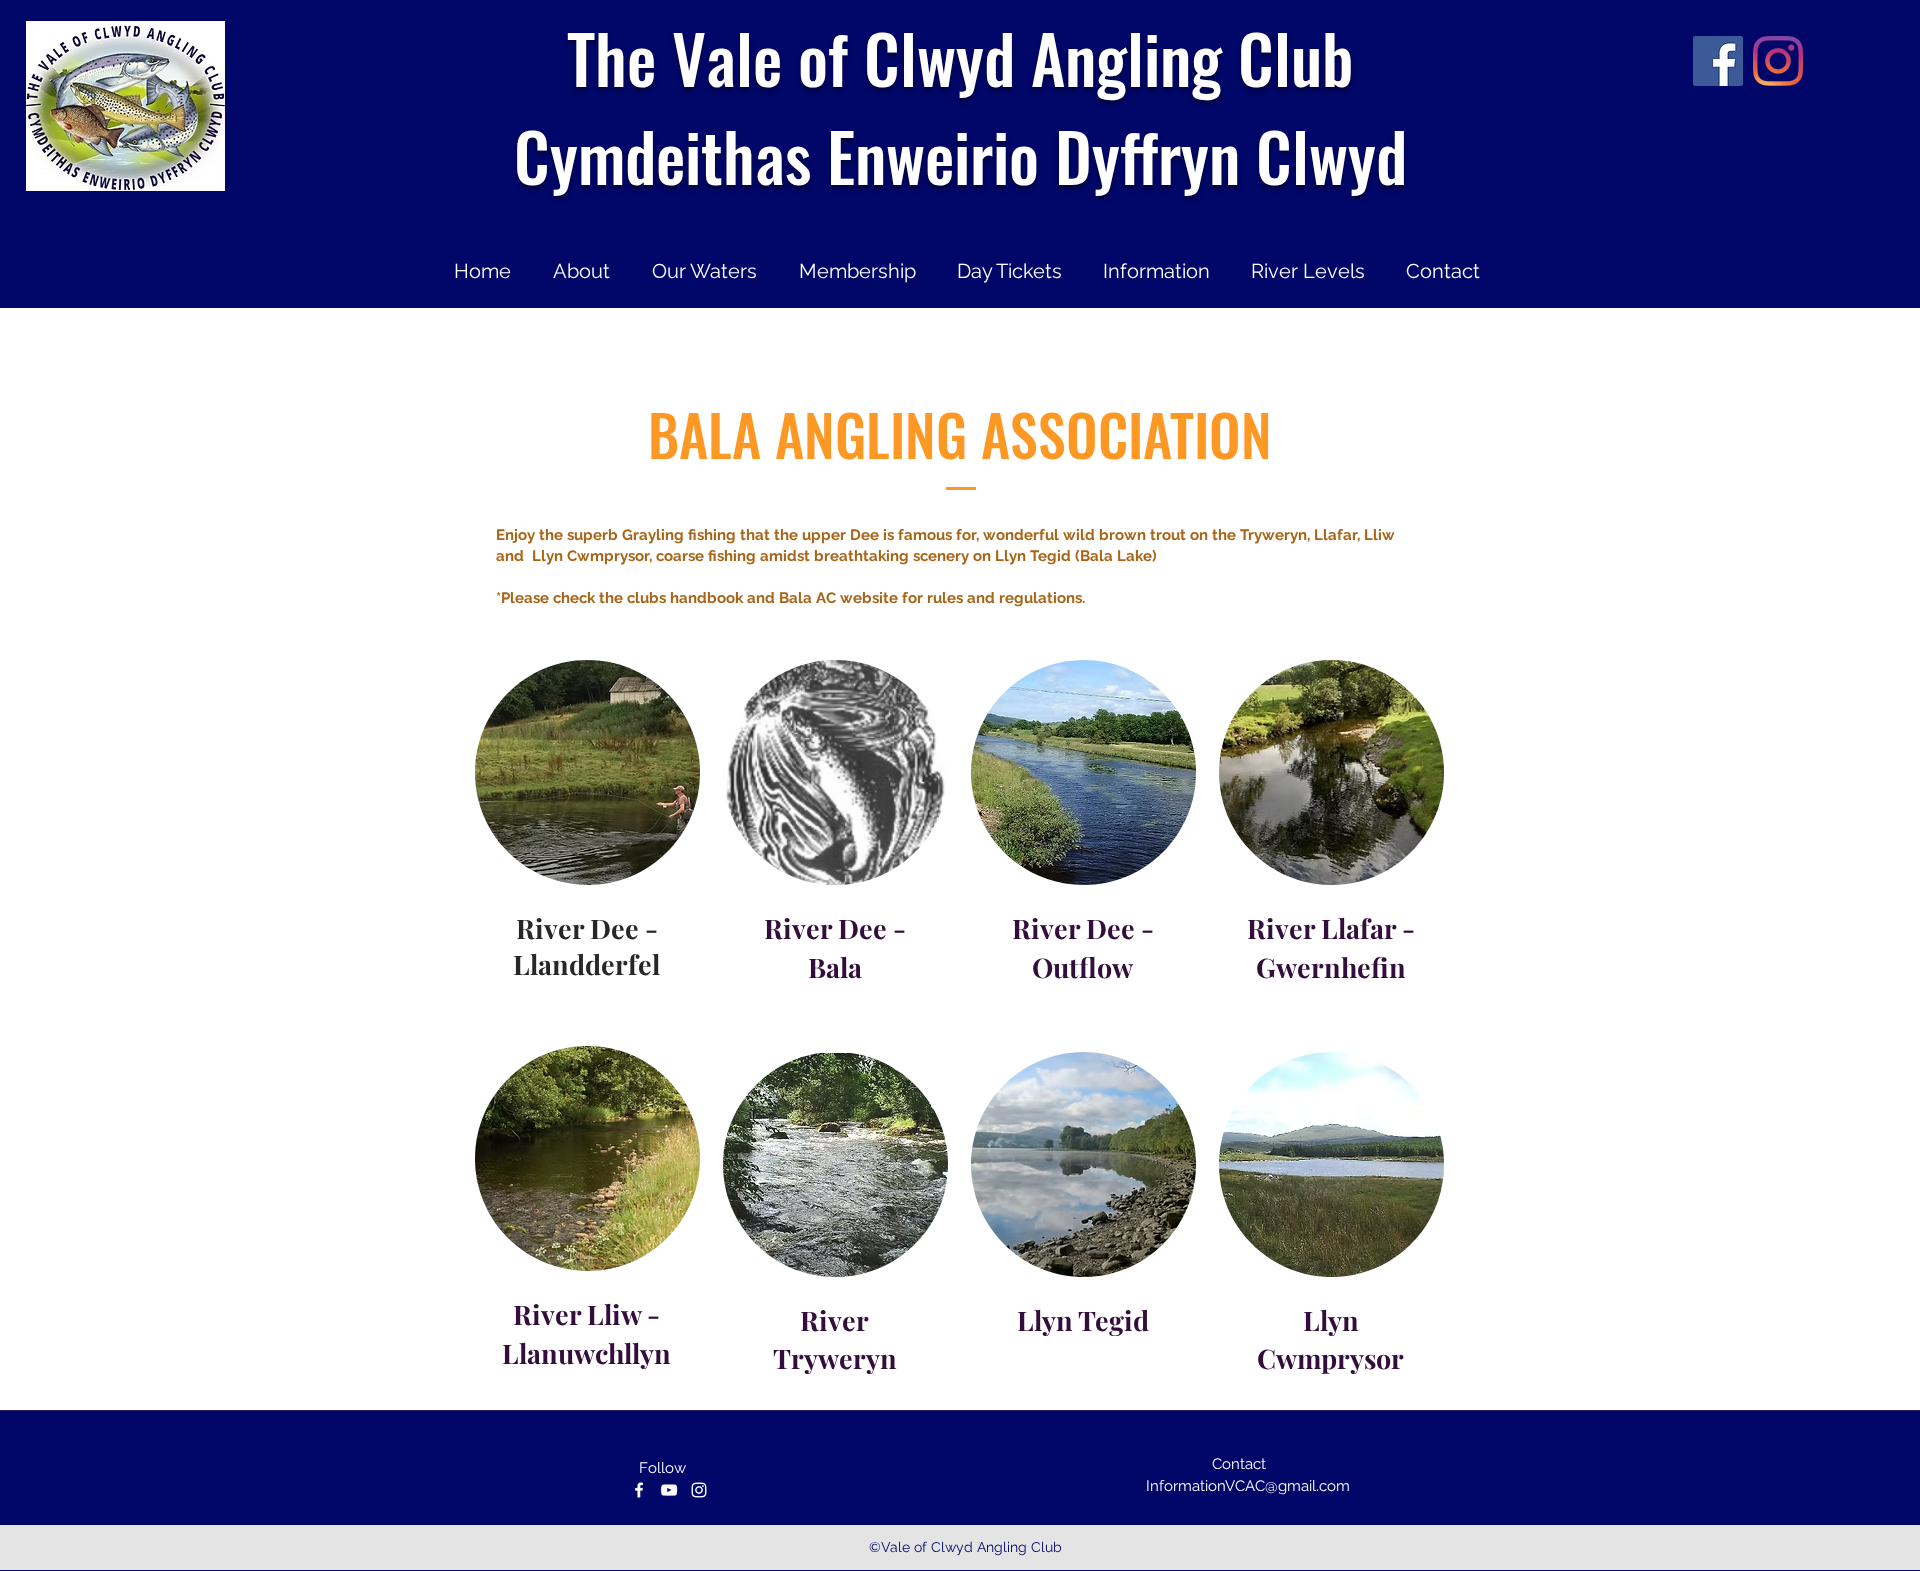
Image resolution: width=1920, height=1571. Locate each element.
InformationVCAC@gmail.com (1248, 1486)
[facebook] (1718, 61)
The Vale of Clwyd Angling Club (960, 57)
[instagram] (1778, 61)
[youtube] (669, 1490)
